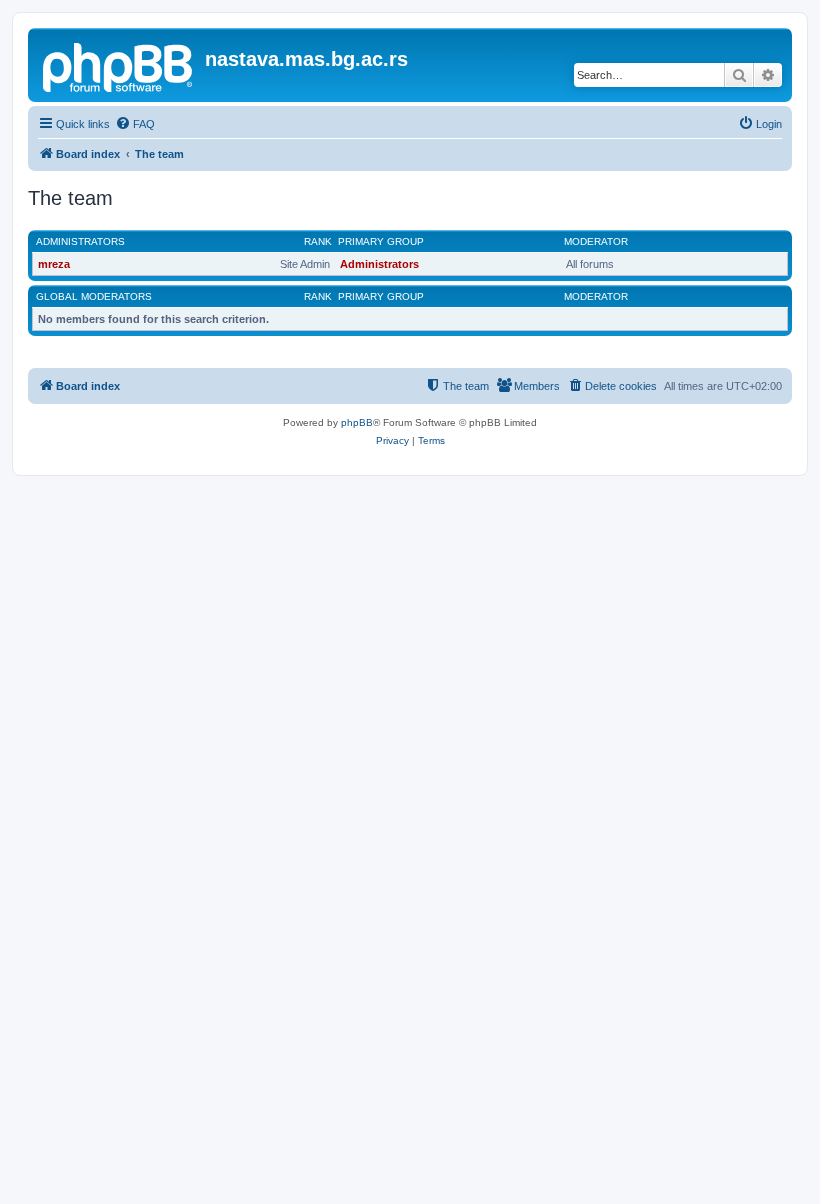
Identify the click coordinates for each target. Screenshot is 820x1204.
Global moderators (94, 296)
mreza (54, 264)
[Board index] (119, 65)
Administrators (80, 241)
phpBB (357, 422)
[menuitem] (135, 124)
